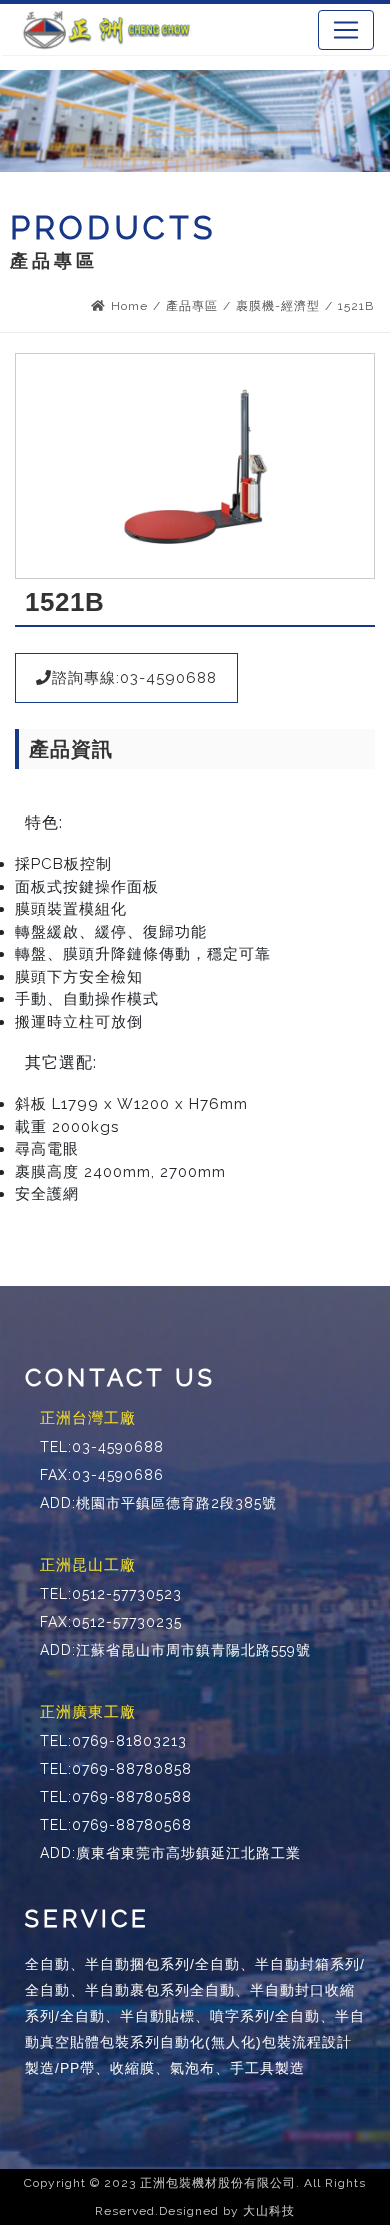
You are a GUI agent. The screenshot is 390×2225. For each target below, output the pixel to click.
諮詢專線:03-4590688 (134, 678)
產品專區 (192, 306)
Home (129, 306)
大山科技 (269, 2211)
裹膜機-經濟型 (278, 306)
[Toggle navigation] (346, 30)
